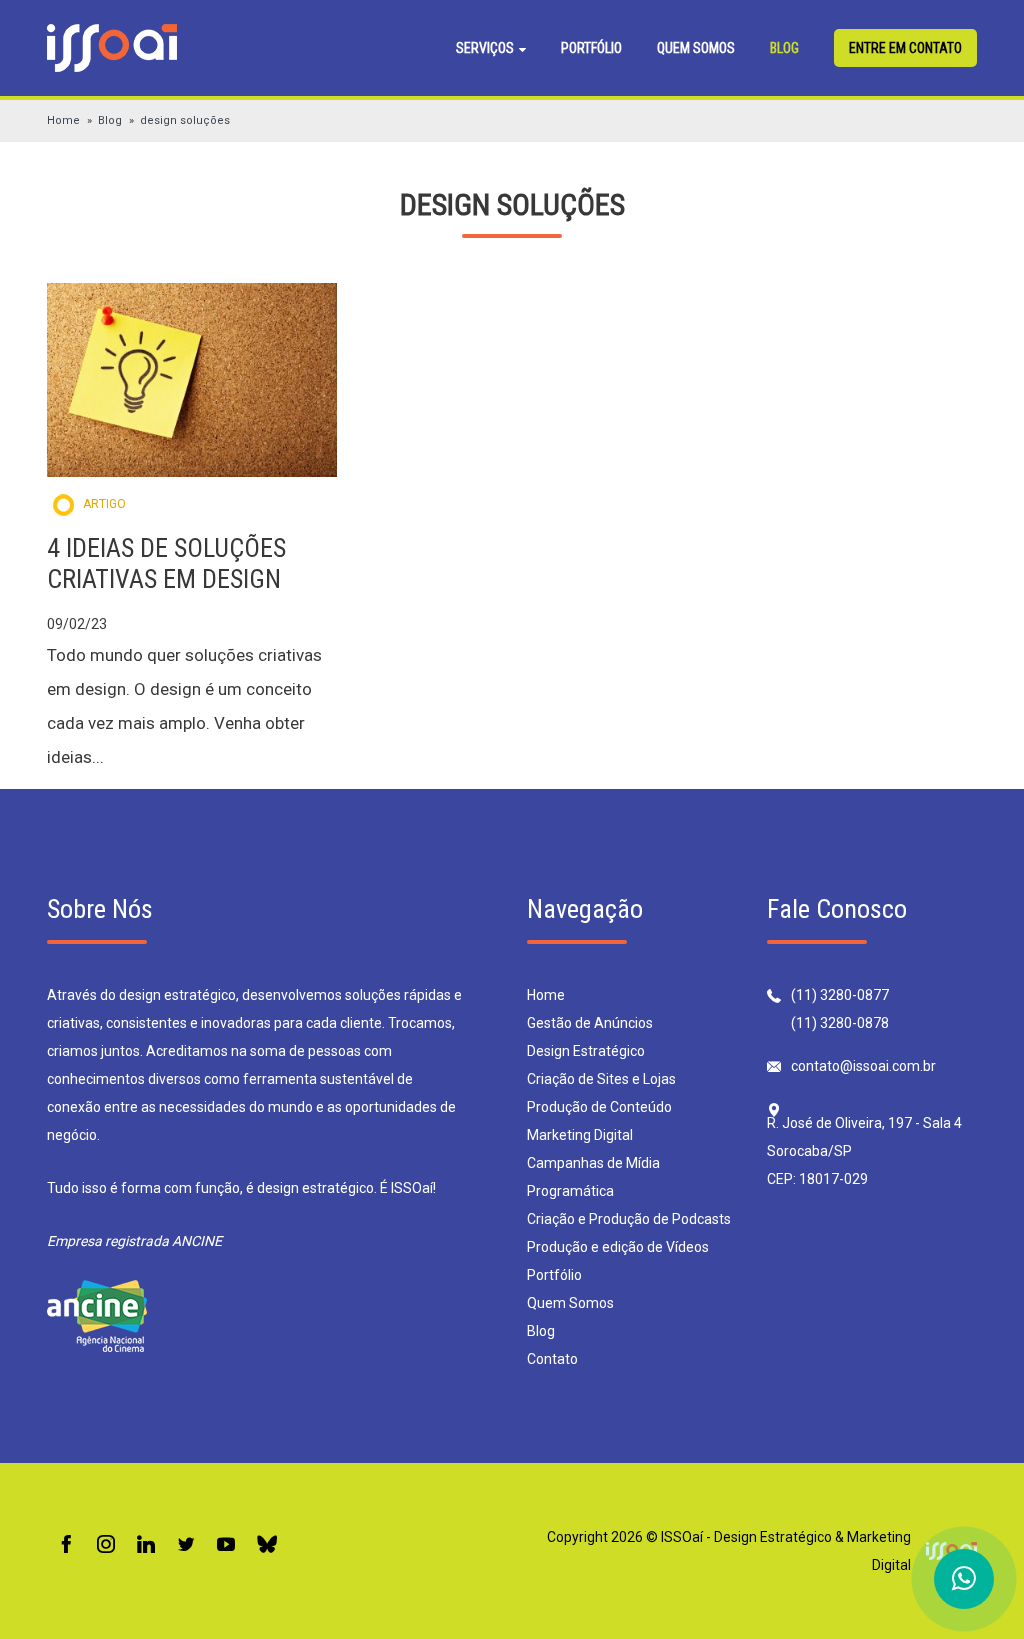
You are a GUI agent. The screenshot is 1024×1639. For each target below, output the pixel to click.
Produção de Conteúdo (599, 1107)
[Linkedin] (146, 1545)
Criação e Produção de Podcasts (629, 1219)
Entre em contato (905, 48)
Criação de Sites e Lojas (601, 1079)
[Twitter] (186, 1545)
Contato (552, 1359)
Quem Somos (696, 48)
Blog (784, 48)
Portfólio (591, 48)
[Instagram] (106, 1545)
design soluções (185, 120)
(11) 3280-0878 (840, 1023)
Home (63, 120)
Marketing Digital (580, 1135)
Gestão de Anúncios (590, 1023)
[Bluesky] (267, 1545)
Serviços (486, 48)
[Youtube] (226, 1545)
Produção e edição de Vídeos (618, 1247)
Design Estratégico (586, 1051)
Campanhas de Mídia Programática (593, 1177)
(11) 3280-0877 (840, 995)
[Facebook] (66, 1545)
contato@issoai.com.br (863, 1066)
